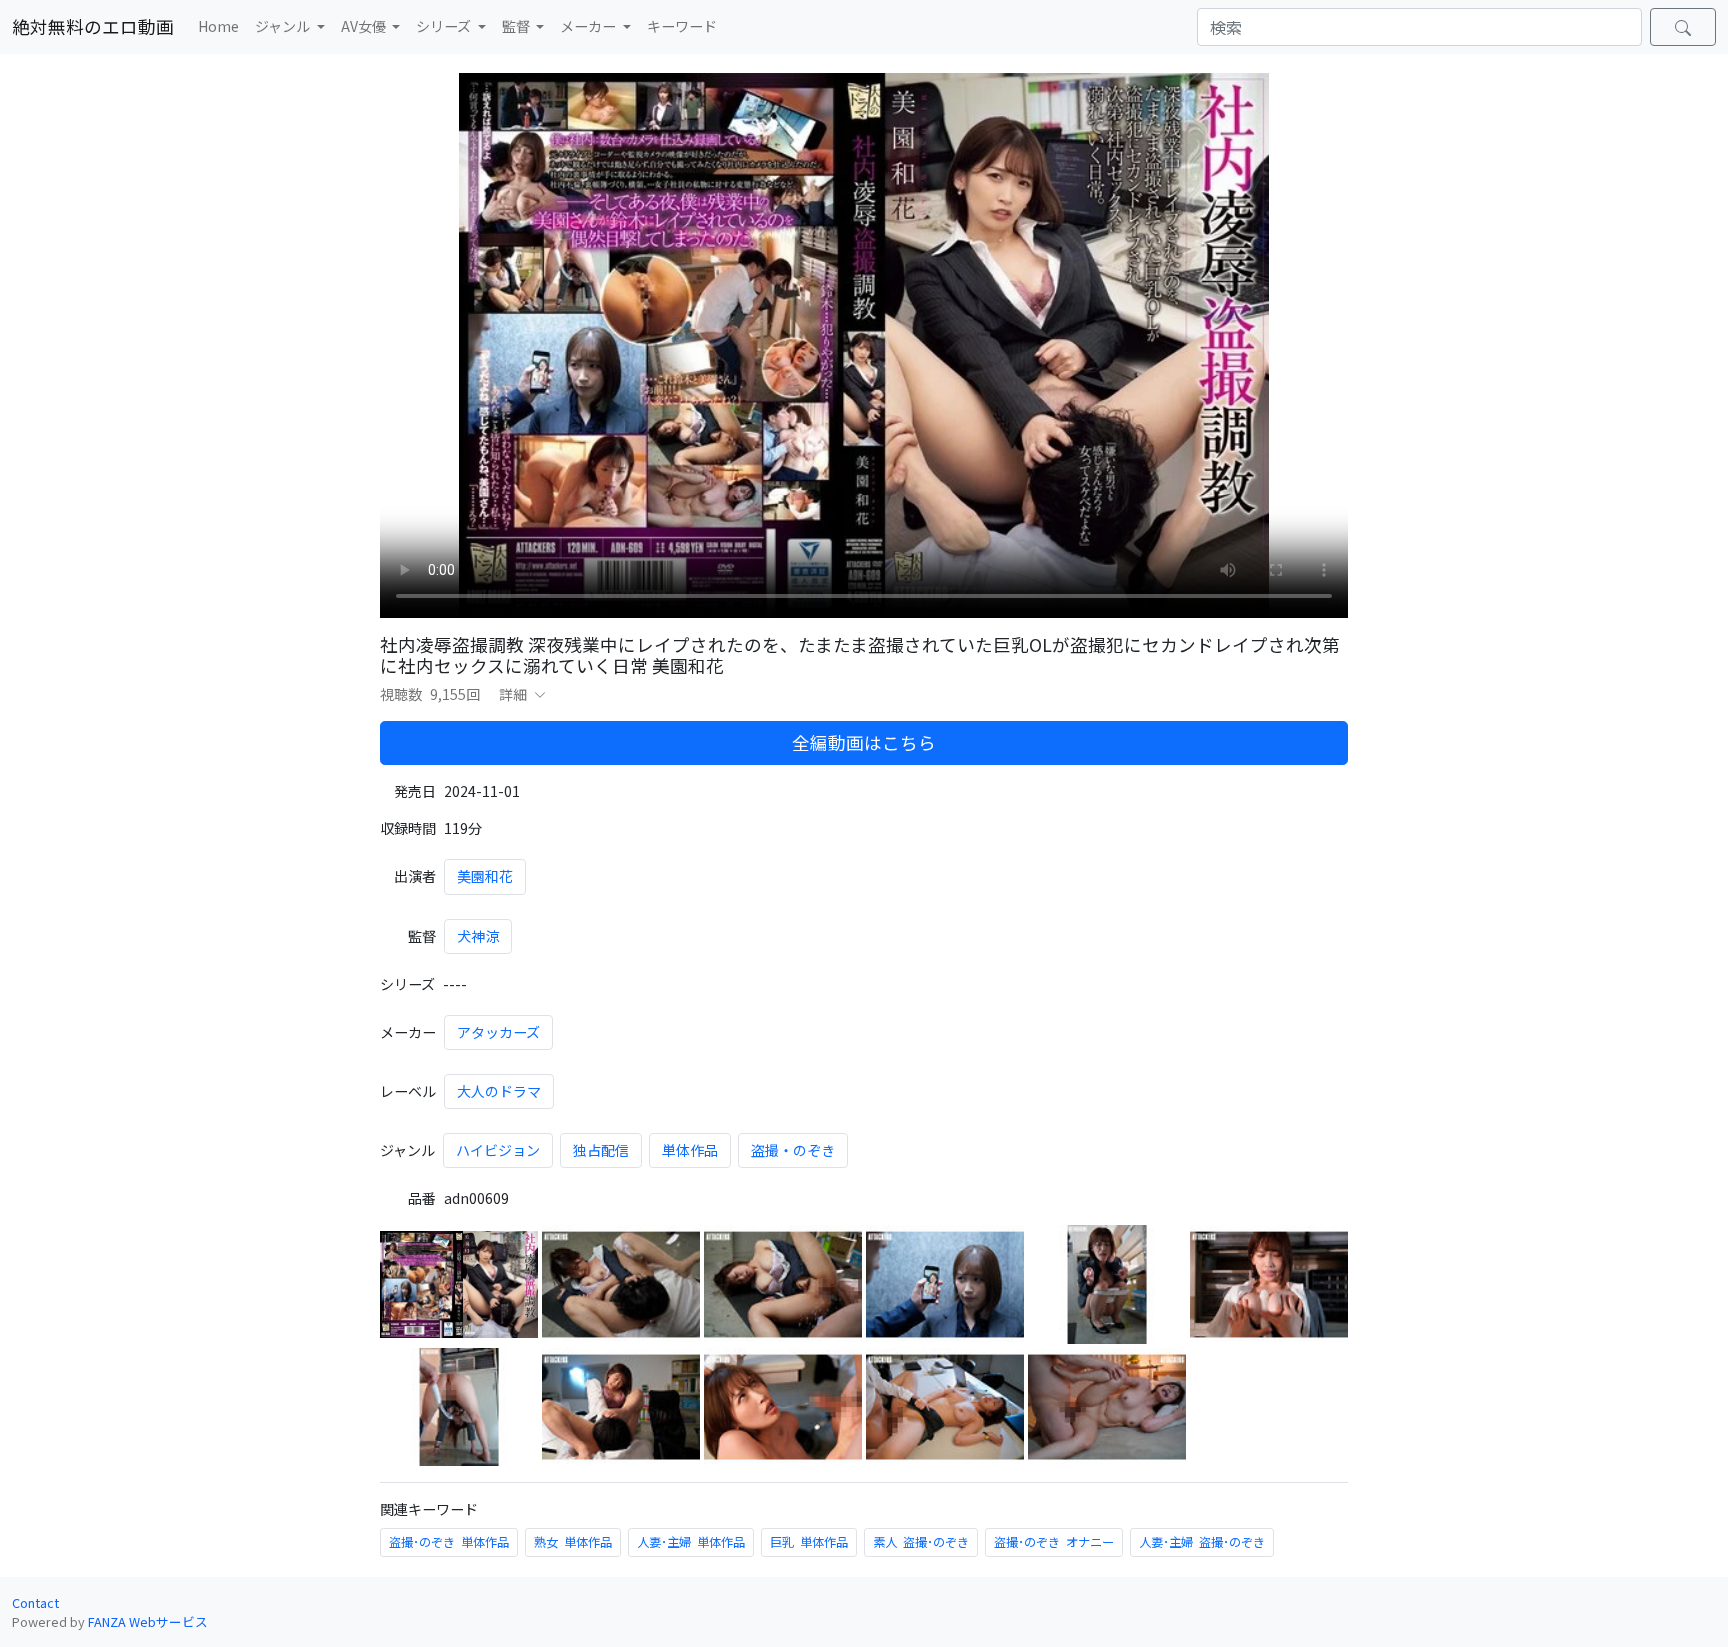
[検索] (1683, 27)
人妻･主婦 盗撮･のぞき (1202, 1542)
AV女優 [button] (365, 26)
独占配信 (601, 1150)
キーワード (682, 26)
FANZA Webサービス (148, 1621)
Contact (35, 1602)
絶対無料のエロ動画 (93, 26)
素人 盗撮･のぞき (921, 1542)
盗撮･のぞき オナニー (1054, 1542)
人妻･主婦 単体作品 (691, 1542)
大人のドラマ (499, 1091)
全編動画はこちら (864, 742)
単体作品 (690, 1150)
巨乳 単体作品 (809, 1542)
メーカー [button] (589, 26)
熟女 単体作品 (573, 1542)
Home (218, 26)
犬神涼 (478, 936)
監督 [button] (517, 26)
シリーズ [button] (445, 26)
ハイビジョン (498, 1150)
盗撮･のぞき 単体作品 (449, 1542)
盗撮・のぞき (793, 1150)
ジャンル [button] (284, 26)
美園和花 (485, 876)
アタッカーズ (498, 1032)
